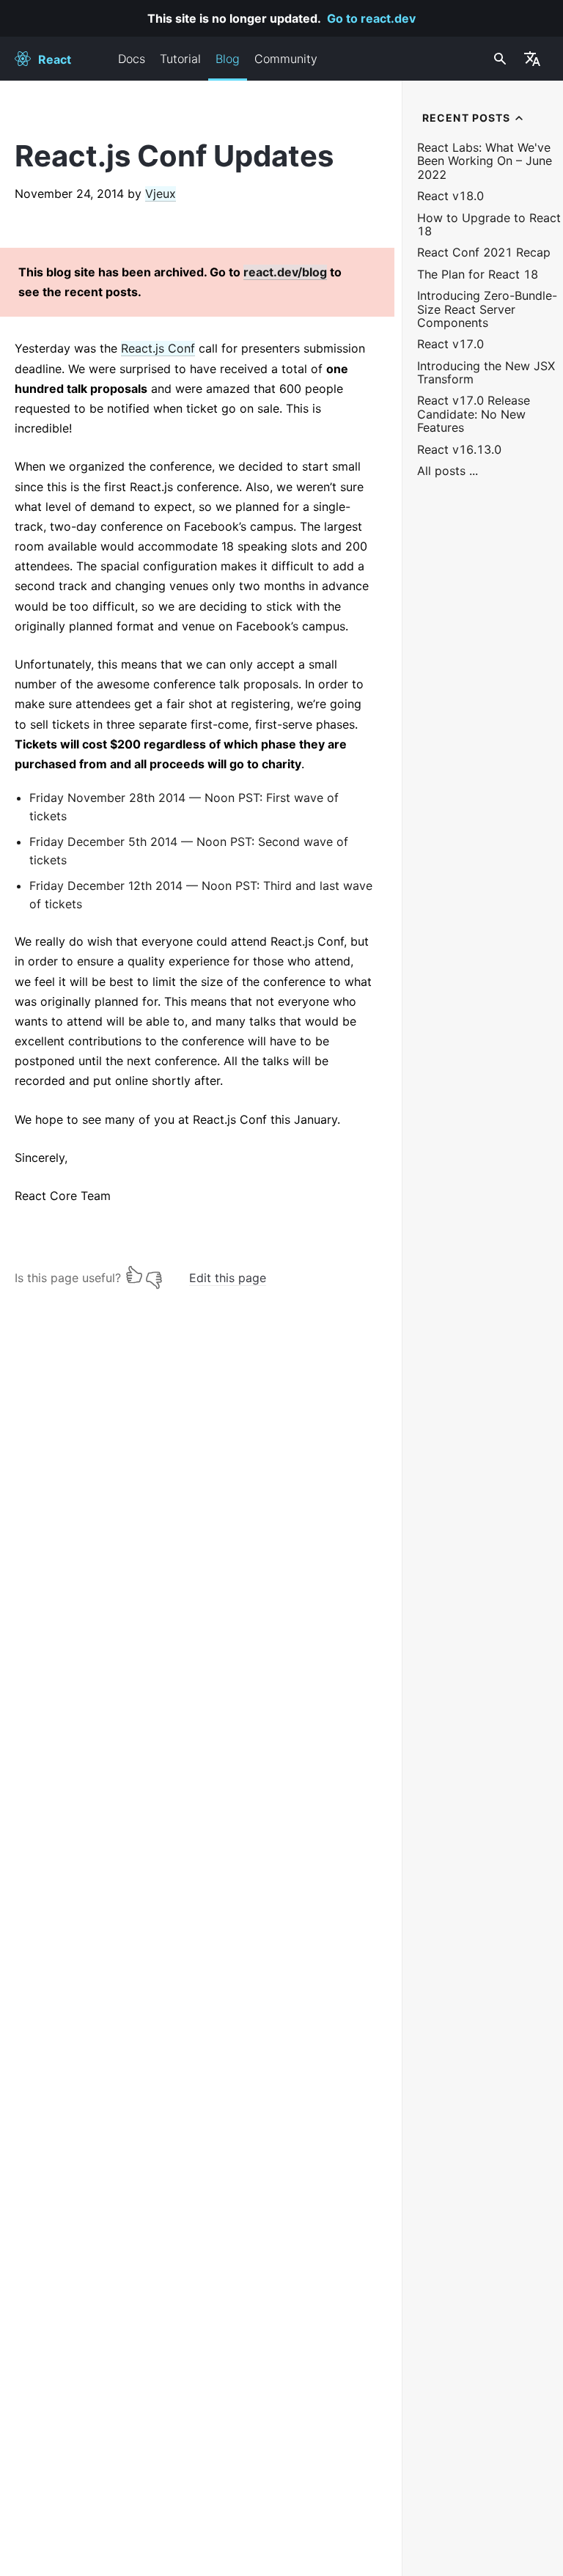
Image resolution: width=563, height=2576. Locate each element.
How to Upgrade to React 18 (489, 225)
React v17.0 (450, 344)
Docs (132, 59)
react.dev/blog (285, 272)
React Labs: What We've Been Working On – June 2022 (485, 161)
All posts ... (448, 471)
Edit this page (228, 1278)
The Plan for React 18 (478, 275)
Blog (228, 59)
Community (286, 59)
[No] (154, 1274)
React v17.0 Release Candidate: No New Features (474, 414)
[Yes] (134, 1274)
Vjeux (161, 194)
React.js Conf (158, 348)
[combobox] (498, 59)
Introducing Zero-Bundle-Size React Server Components (487, 309)
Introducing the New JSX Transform (486, 373)
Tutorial (180, 59)
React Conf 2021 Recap (484, 253)
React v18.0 (450, 196)
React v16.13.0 (459, 450)
